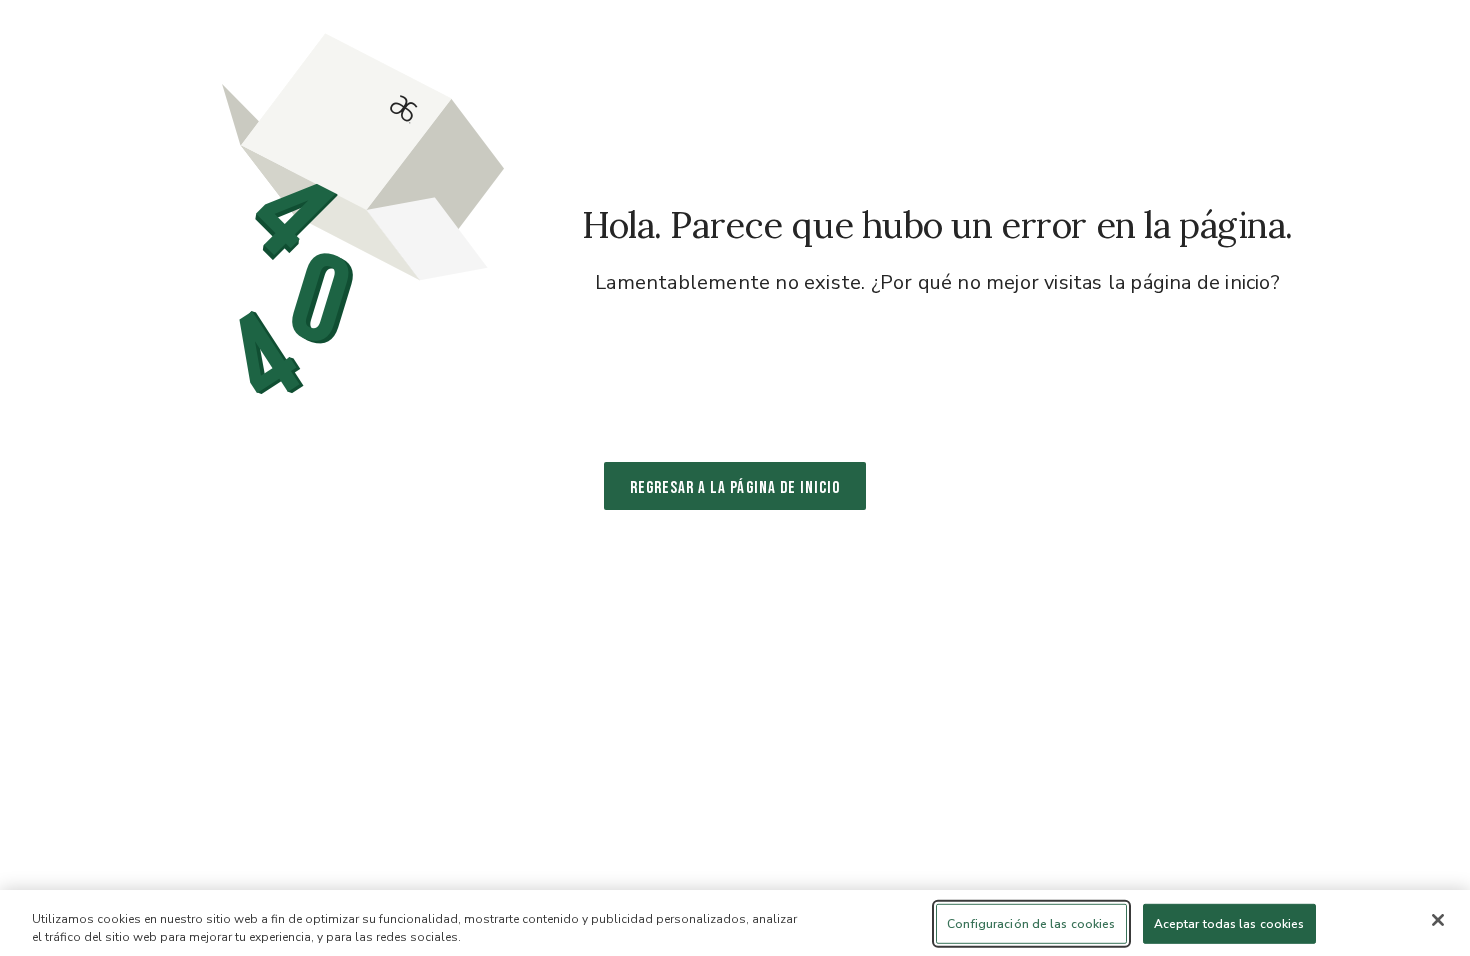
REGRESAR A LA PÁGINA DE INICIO (735, 488)
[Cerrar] (1438, 920)
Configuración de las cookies (1031, 924)
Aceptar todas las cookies (1229, 924)
